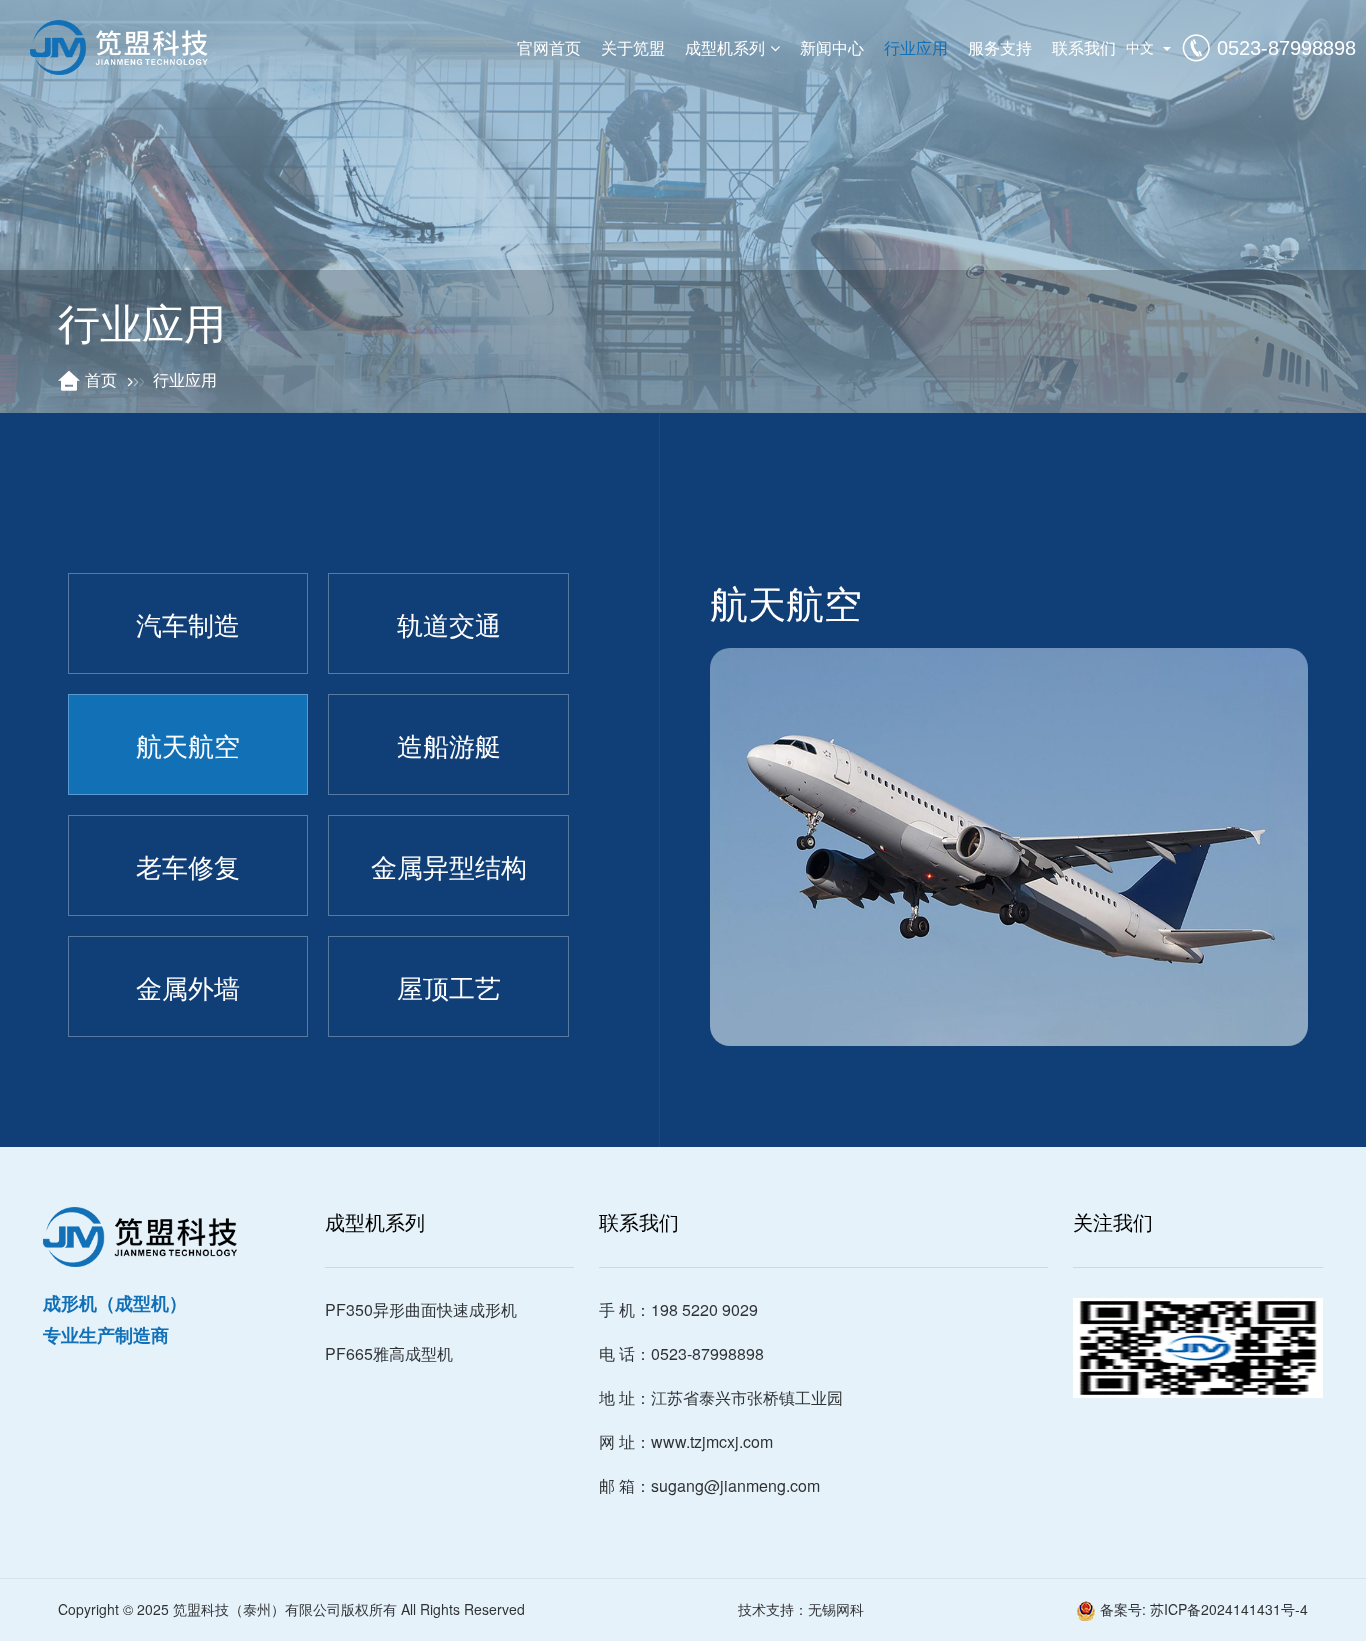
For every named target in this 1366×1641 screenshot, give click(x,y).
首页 (101, 379)
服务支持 (1000, 47)
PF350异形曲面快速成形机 (421, 1309)
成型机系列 (725, 47)
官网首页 (549, 47)
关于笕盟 (633, 47)
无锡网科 (836, 1609)
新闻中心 (832, 47)
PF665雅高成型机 (389, 1353)
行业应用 (916, 47)
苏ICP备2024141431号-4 (1229, 1609)
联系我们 (1084, 47)
